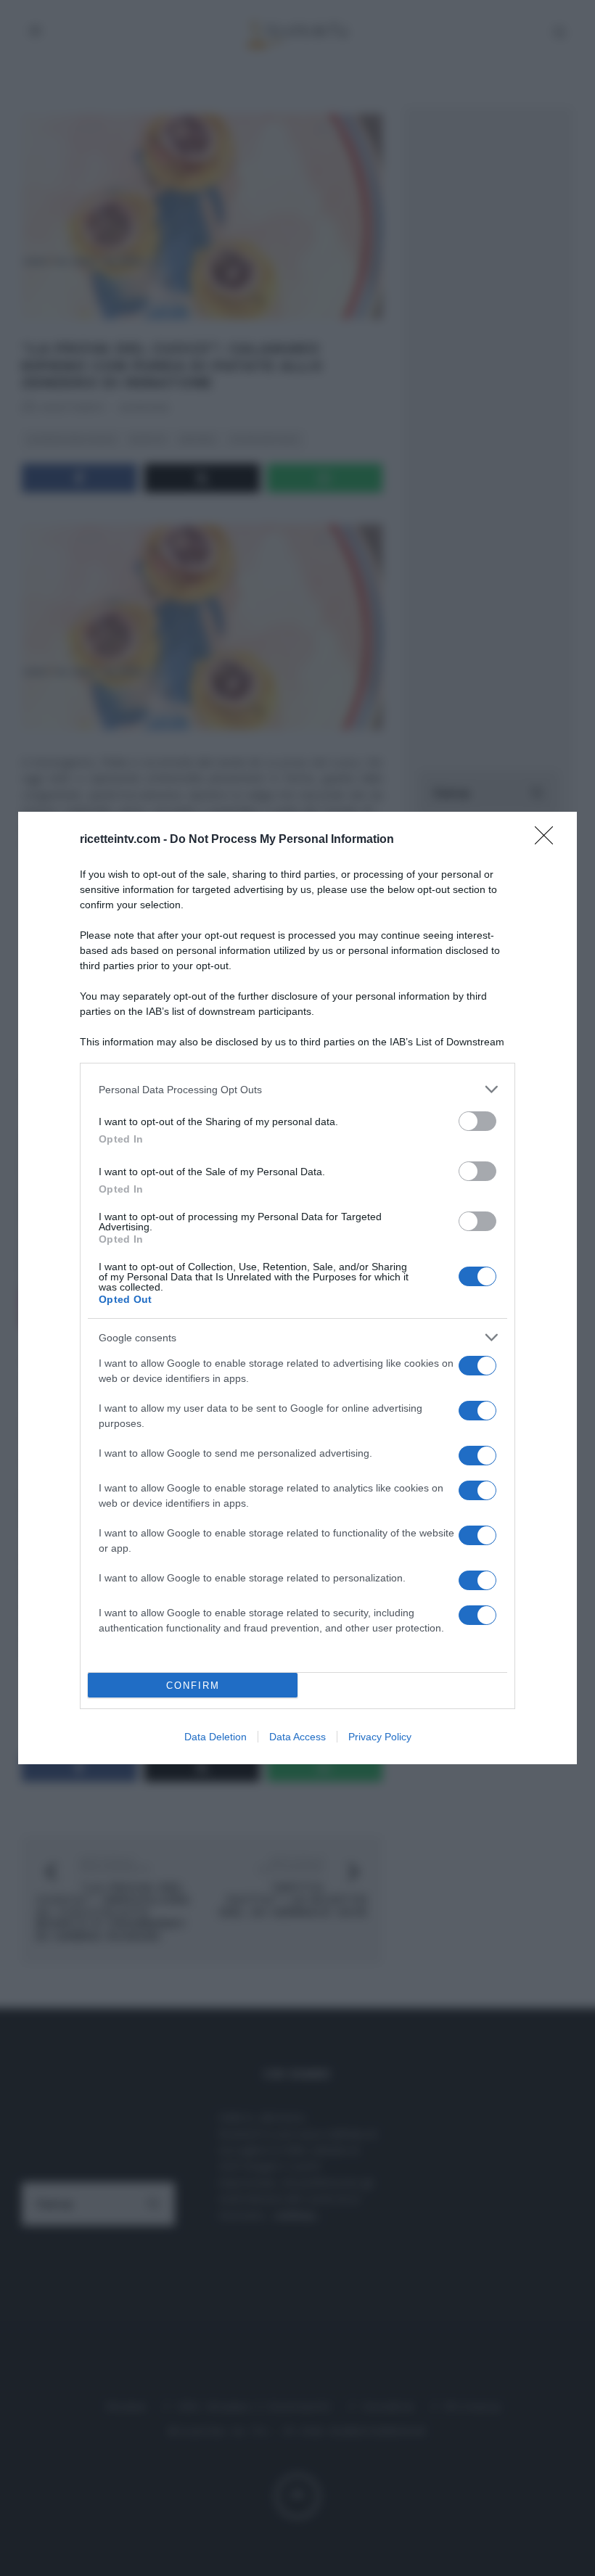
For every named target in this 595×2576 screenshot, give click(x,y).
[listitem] (297, 1089)
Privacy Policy (380, 1737)
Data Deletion (216, 1737)
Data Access (297, 1737)
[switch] (477, 1121)
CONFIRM (193, 1686)
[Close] (549, 840)
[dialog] (297, 1288)
